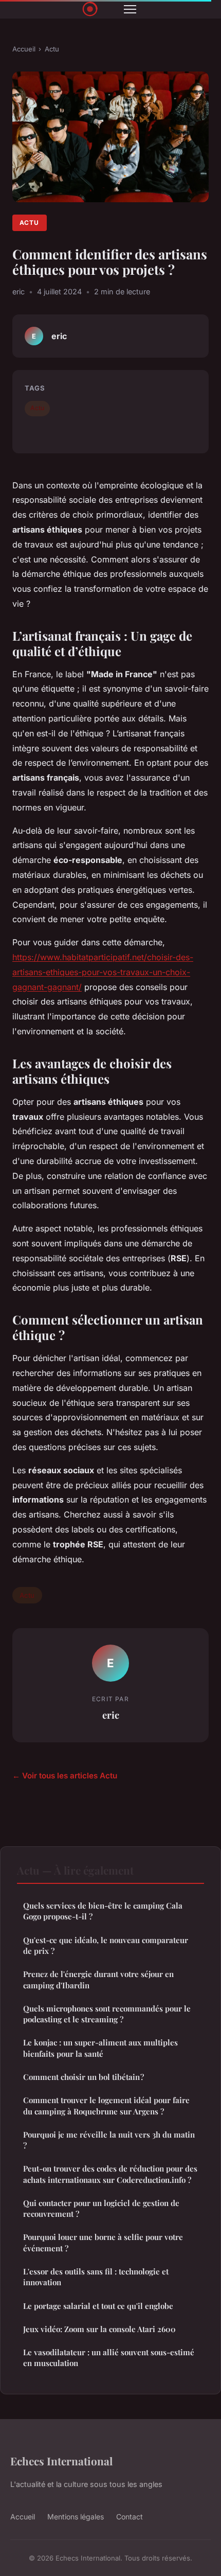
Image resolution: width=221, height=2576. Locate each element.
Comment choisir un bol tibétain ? (84, 2077)
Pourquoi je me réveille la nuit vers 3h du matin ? (109, 2140)
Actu (52, 49)
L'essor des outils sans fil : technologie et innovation (96, 2277)
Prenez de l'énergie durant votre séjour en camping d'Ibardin (98, 1979)
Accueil (24, 49)
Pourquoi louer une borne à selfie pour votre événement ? (103, 2242)
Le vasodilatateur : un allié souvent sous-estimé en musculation (109, 2358)
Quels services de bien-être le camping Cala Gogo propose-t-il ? (103, 1911)
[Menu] (130, 9)
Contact (130, 2517)
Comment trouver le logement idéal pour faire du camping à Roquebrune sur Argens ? (106, 2105)
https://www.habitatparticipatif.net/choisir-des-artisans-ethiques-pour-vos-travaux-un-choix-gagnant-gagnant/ (103, 972)
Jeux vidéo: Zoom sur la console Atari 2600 (99, 2329)
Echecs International (61, 2461)
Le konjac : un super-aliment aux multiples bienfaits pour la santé (100, 2048)
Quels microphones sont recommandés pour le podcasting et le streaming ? (107, 2014)
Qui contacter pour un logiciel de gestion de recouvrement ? (101, 2208)
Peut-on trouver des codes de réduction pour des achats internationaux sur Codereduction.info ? (110, 2174)
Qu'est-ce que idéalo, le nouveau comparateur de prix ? (106, 1945)
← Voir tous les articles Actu (65, 1776)
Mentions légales (76, 2517)
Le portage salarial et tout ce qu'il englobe (98, 2306)
